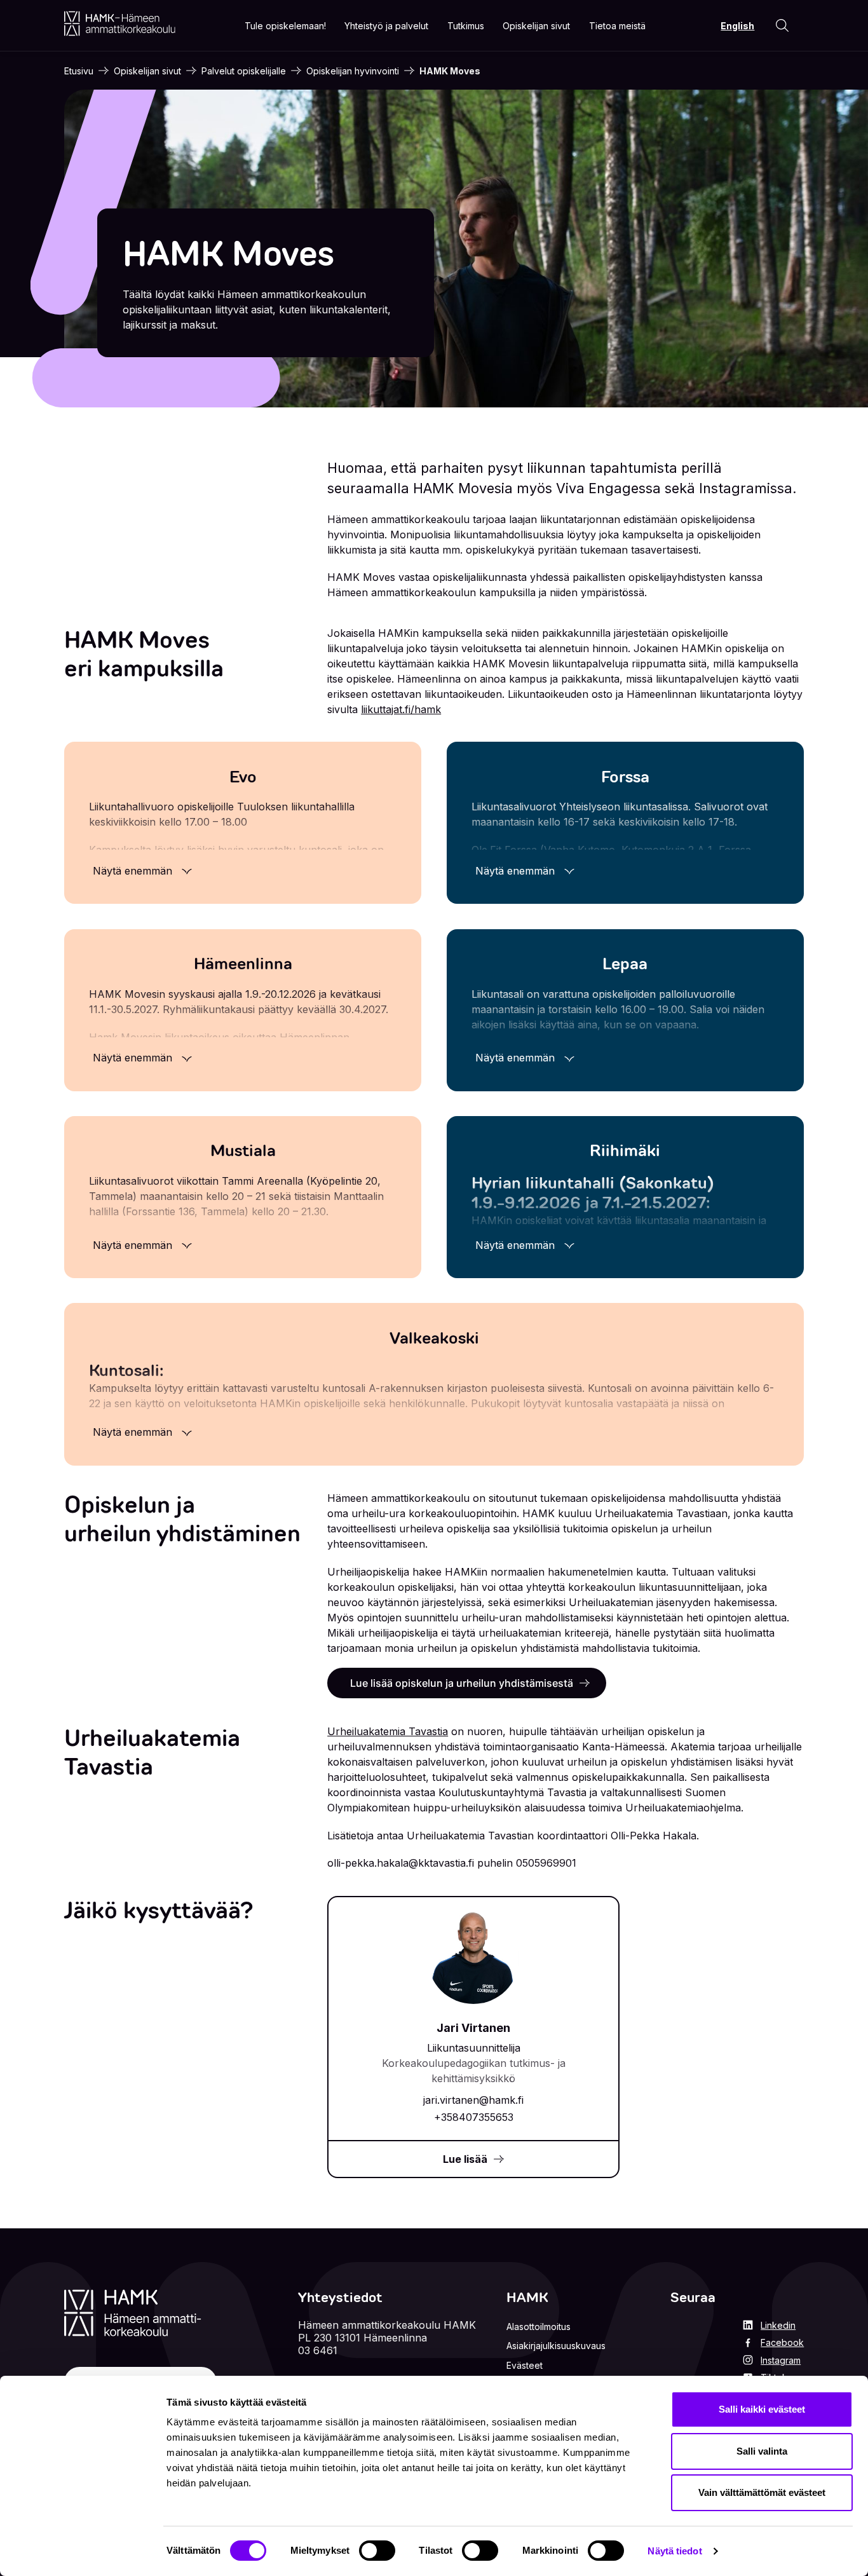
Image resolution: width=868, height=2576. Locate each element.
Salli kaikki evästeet (762, 2409)
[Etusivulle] (120, 24)
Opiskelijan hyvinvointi (353, 71)
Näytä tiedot (675, 2551)
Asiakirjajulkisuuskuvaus (556, 2346)
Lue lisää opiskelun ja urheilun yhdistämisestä (462, 1683)
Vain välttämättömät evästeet (762, 2492)
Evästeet (525, 2365)
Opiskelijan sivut (147, 71)
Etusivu (79, 71)
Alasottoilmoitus (539, 2327)
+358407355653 (474, 2117)
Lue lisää (465, 2159)
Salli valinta (762, 2451)
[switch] (377, 2551)
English (737, 26)
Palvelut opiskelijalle (244, 71)
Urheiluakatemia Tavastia (388, 1731)
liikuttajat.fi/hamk (401, 709)
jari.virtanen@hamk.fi (473, 2100)
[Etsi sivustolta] (782, 25)
